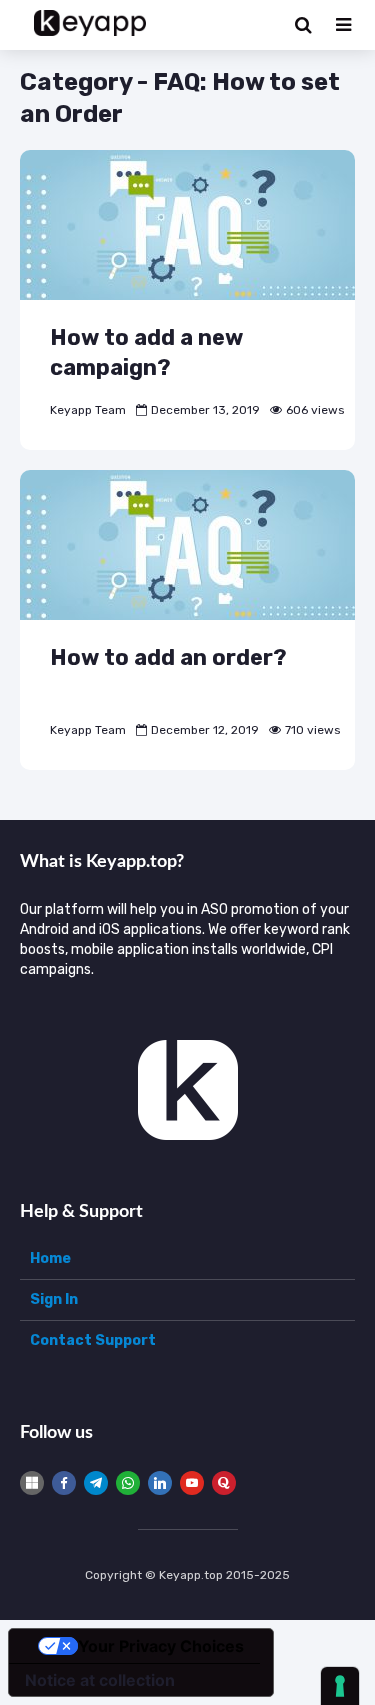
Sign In (54, 1299)
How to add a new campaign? (146, 352)
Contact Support (93, 1340)
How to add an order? (168, 657)
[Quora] (224, 1483)
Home (50, 1258)
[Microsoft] (32, 1483)
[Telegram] (96, 1483)
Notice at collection (100, 1680)
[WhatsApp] (128, 1483)
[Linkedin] (160, 1483)
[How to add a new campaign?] (187, 223)
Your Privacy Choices (161, 1646)
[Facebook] (64, 1483)
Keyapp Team (88, 410)
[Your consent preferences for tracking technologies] (340, 1686)
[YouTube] (192, 1483)
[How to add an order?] (187, 543)
